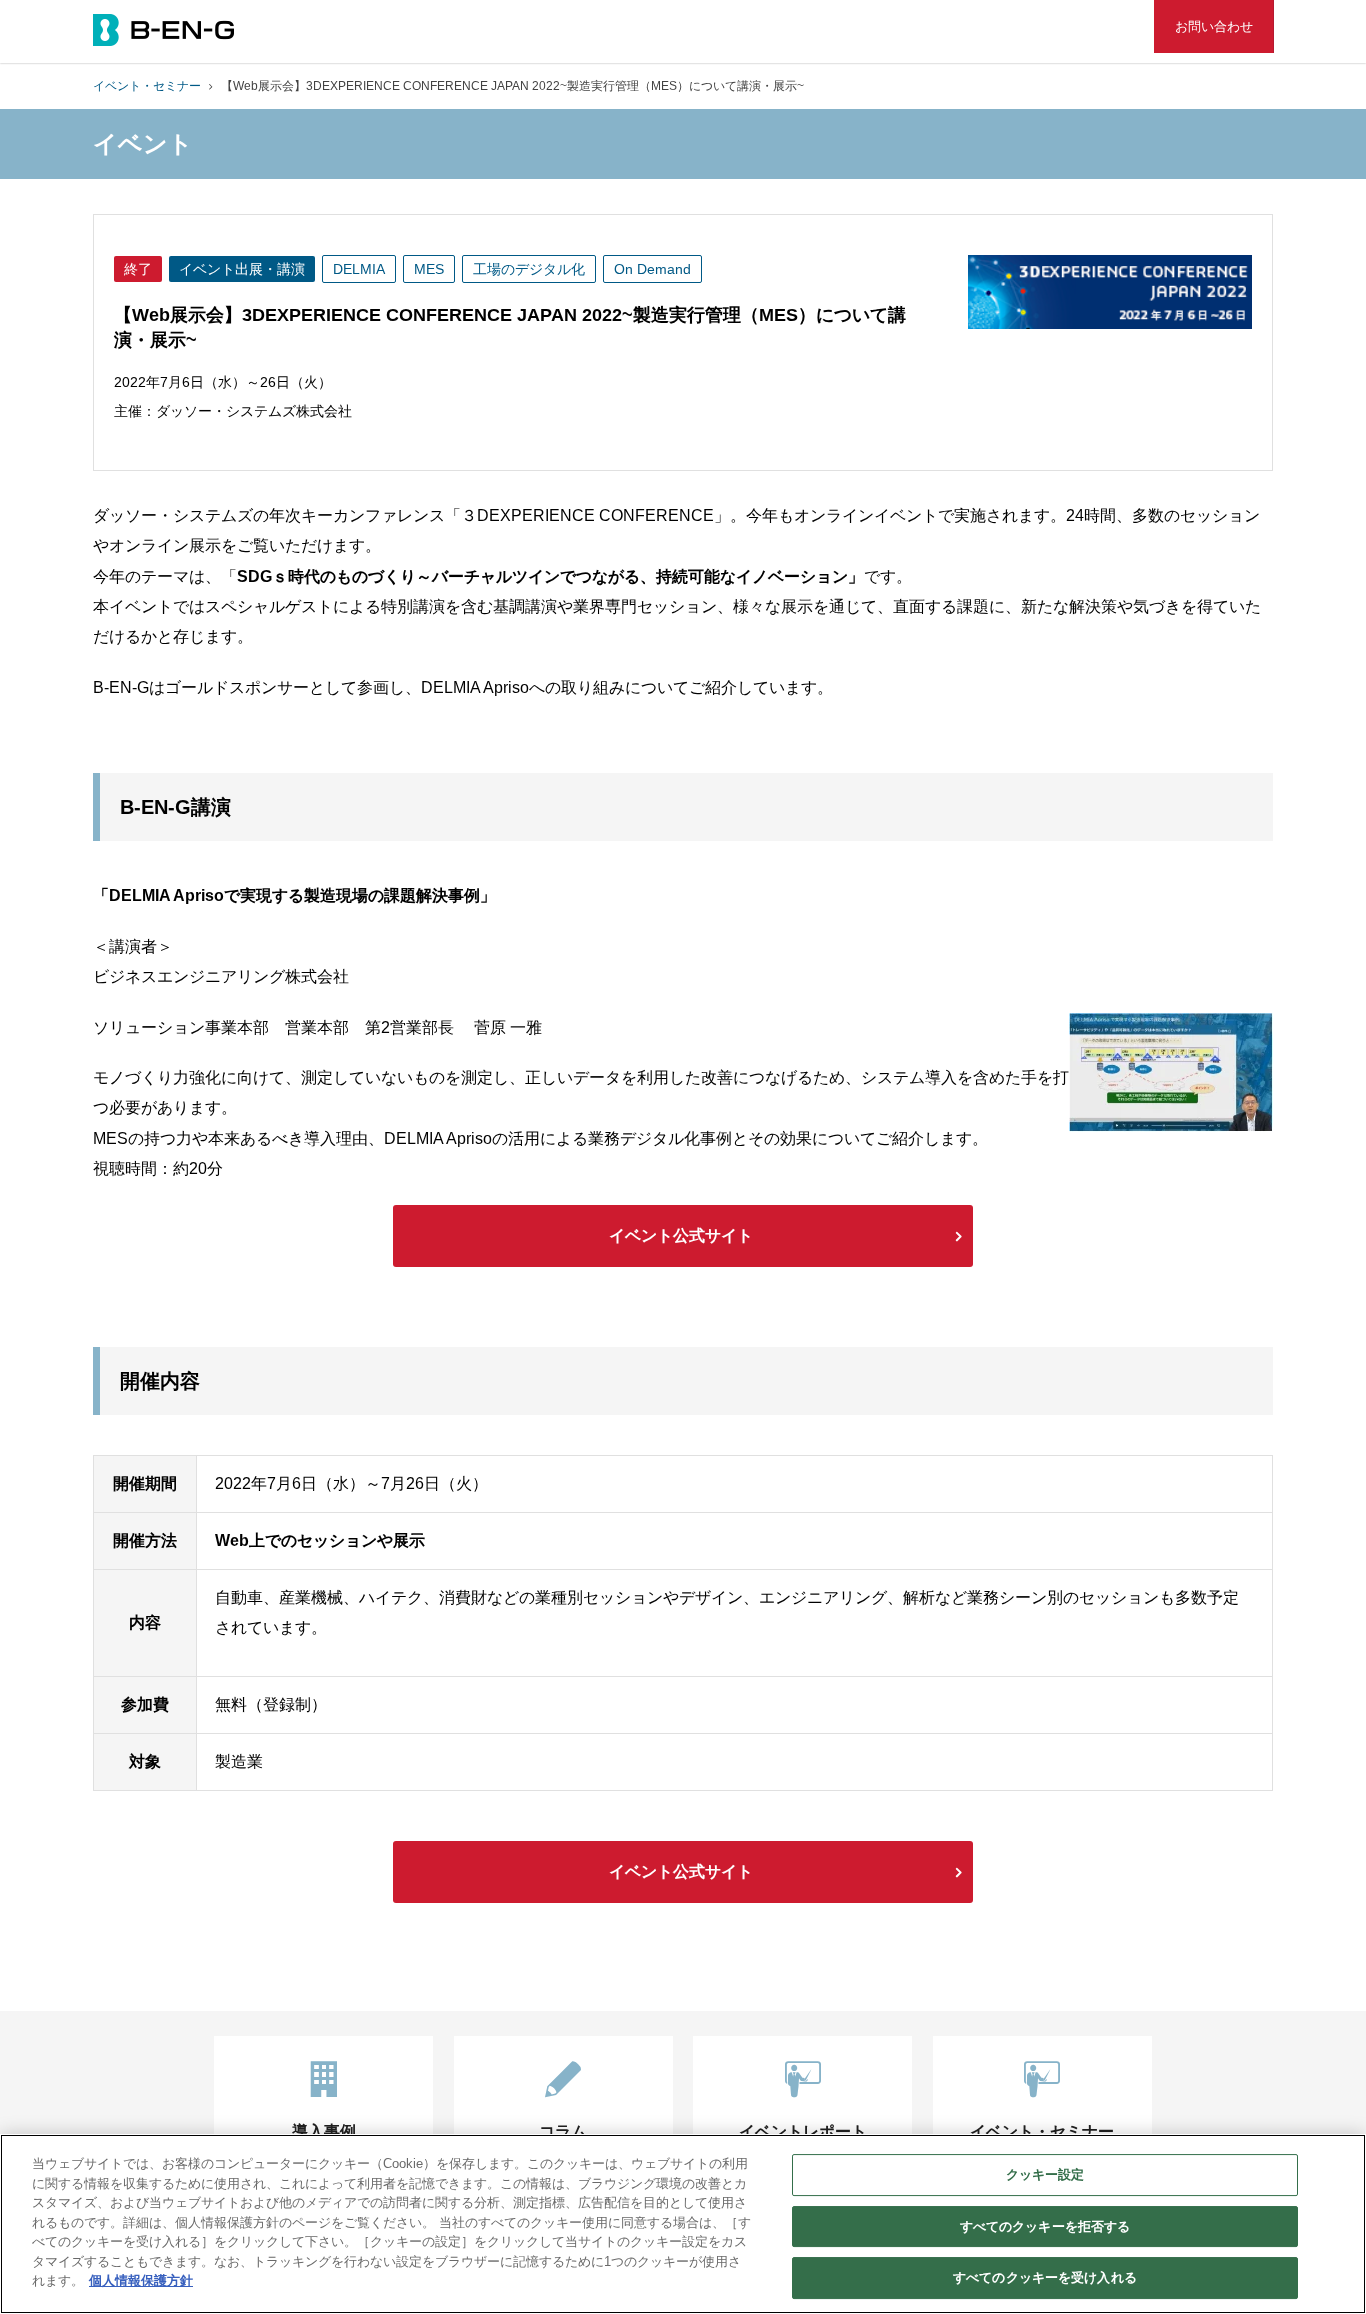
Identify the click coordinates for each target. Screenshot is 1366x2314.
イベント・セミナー (147, 86)
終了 (138, 269)
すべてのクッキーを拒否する (1045, 2226)
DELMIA (359, 269)
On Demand (652, 269)
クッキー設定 (1045, 2174)
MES (429, 269)
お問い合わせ (1214, 26)
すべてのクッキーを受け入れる (1045, 2277)
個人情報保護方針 (141, 2280)
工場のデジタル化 (529, 269)
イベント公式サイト (681, 1235)
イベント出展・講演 (242, 269)
